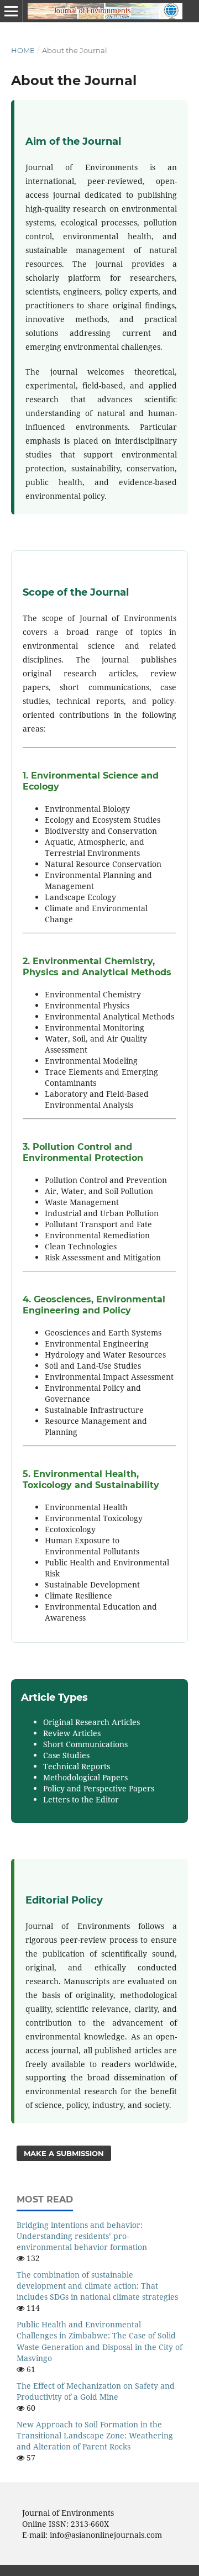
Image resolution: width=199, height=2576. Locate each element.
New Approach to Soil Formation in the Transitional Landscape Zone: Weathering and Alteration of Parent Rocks (95, 2435)
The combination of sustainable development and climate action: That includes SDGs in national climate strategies (97, 2286)
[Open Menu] (11, 11)
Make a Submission (64, 2153)
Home (23, 50)
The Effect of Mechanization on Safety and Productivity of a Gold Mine (96, 2391)
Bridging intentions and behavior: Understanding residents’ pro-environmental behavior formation (82, 2236)
